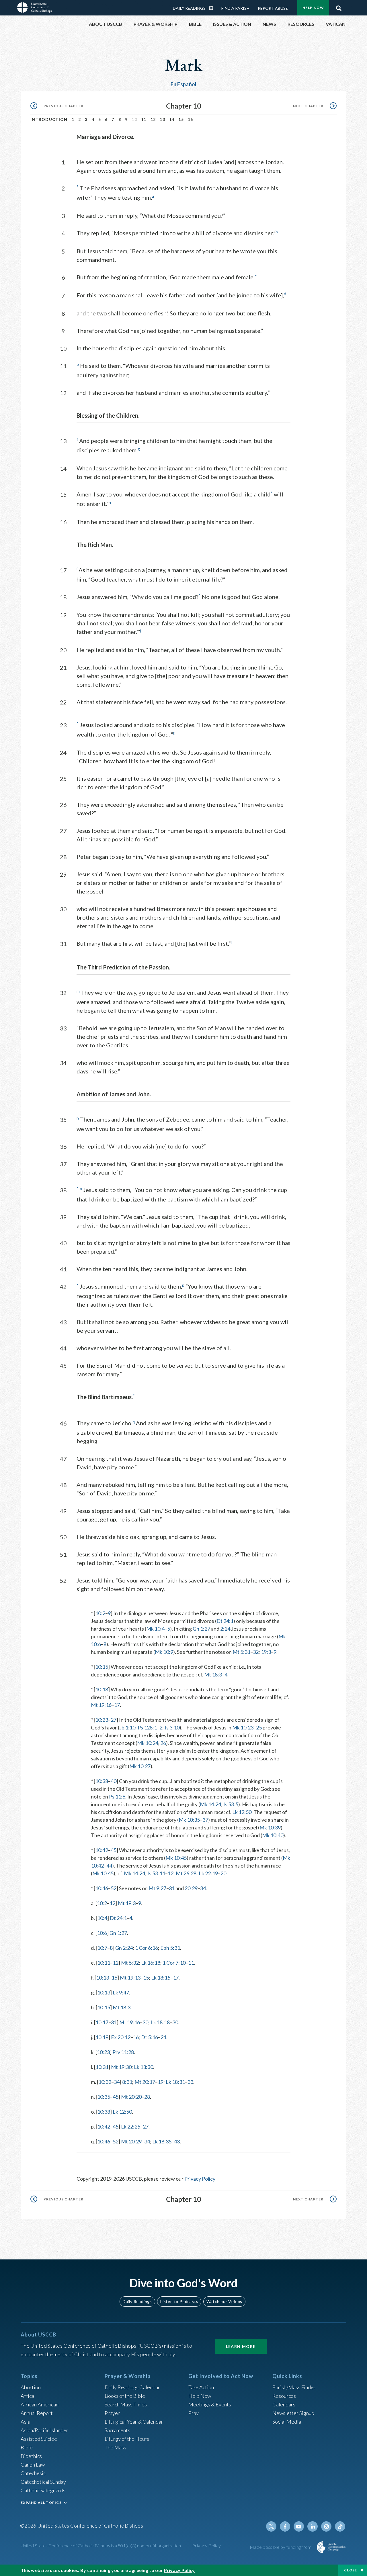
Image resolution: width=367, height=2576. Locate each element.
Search (339, 7)
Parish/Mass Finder (294, 2387)
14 (172, 119)
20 (223, 1873)
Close (351, 2570)
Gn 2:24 (124, 1948)
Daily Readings (189, 8)
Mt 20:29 (131, 2141)
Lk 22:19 (208, 1873)
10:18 (102, 1689)
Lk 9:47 (121, 1992)
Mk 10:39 (270, 1827)
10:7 (102, 1948)
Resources (284, 2396)
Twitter (271, 2526)
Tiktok (340, 2526)
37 (205, 1820)
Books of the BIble (125, 2396)
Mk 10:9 (164, 1652)
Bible (27, 2447)
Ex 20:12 (121, 2037)
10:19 (102, 2037)
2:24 (225, 1629)
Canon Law (33, 2465)
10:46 (102, 1888)
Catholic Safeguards (43, 2490)
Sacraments (117, 2430)
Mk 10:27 (140, 1766)
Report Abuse (273, 8)
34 (203, 1888)
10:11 (104, 1963)
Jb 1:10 (127, 1727)
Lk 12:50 (242, 1812)
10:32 (105, 2082)
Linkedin (313, 2526)
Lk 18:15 (161, 1978)
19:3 (266, 1652)
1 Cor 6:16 (147, 1948)
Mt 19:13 (130, 1978)
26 (163, 1743)
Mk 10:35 (189, 1820)
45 (114, 1850)
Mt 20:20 (131, 2097)
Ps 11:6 (117, 1796)
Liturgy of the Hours (127, 2439)
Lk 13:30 (144, 2067)
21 (163, 2037)
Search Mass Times (126, 2404)
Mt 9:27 (157, 1888)
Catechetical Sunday (43, 2482)
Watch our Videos (224, 2301)
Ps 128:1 (147, 1727)
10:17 (102, 2022)
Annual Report (37, 2413)
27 (114, 1720)
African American (40, 2404)
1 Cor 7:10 (174, 1963)
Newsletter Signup (293, 2413)
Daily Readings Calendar (213, 8)
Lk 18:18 (160, 2022)
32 (256, 1652)
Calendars (284, 2404)
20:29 (191, 1888)
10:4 (102, 1918)
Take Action (201, 2387)
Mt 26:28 (186, 1873)
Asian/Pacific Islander (44, 2430)
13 (162, 119)
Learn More (241, 2346)
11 (144, 119)
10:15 (102, 1667)
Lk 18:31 (175, 2082)
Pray (194, 2413)
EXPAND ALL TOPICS (41, 2503)
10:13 (103, 1978)
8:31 (127, 2082)
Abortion (31, 2387)
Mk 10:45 (176, 1858)
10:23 (102, 1720)
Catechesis (33, 2473)
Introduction (49, 119)
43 (177, 2141)
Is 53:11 (156, 1873)
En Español (184, 84)
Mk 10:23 (243, 1727)
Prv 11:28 (123, 2052)
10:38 (102, 1781)
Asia (26, 2422)
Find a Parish (235, 8)
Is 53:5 (231, 1804)
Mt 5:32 (130, 1963)
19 (161, 2082)
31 (172, 1888)
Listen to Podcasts (179, 2301)
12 (153, 119)
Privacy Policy (200, 2179)
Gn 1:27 (201, 1629)
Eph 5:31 (170, 1948)
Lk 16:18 (151, 1963)
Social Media (287, 2422)
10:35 (104, 2097)
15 (181, 119)
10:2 (100, 1613)
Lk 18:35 (162, 2141)
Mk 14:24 (210, 1804)
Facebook (285, 2526)
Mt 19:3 (127, 1903)
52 (114, 1888)
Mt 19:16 (101, 1705)
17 (117, 1705)
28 (147, 2097)
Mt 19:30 (121, 2067)
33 (190, 2082)
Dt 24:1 (225, 1621)
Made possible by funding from (281, 2547)
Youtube (299, 2526)
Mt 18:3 (213, 1674)
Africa (27, 2396)
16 (191, 119)
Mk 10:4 (155, 1629)
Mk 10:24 (148, 1743)
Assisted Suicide (39, 2439)
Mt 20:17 (145, 2082)
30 (145, 2022)
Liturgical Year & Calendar (134, 2422)
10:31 (102, 2067)
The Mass (115, 2447)
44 (109, 1866)
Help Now (313, 8)
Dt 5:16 (150, 2037)
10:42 (102, 1850)
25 (259, 1727)
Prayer (112, 2413)
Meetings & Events (210, 2404)
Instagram (326, 2526)
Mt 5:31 (241, 1652)
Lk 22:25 (131, 2127)
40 (114, 1781)
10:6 (102, 1933)
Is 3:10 (172, 1727)
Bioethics (31, 2456)
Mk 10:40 (273, 1835)
